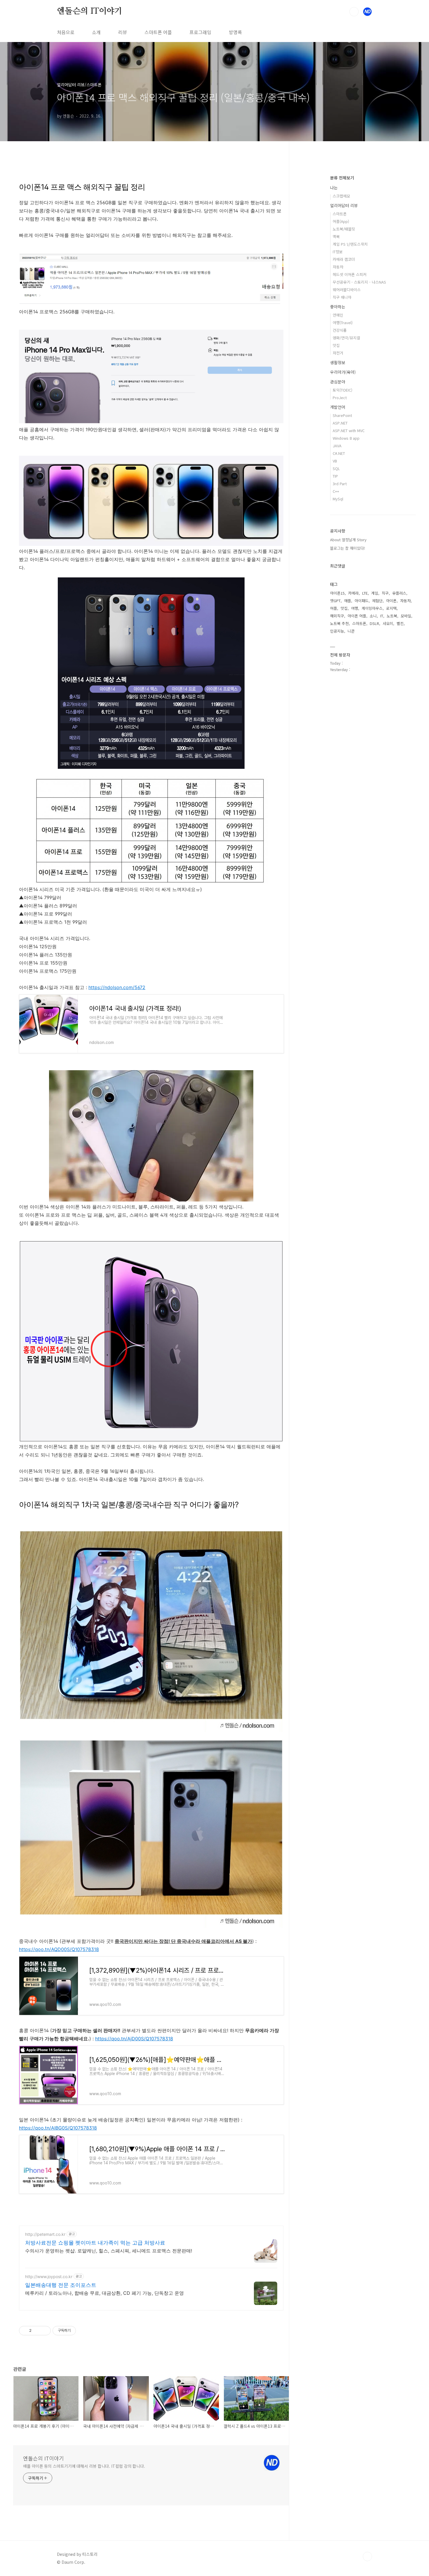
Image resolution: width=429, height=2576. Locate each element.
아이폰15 (337, 593)
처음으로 (66, 32)
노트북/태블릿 (344, 229)
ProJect (340, 398)
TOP (367, 2556)
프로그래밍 (200, 32)
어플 (334, 608)
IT (382, 616)
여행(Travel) (343, 323)
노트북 (392, 616)
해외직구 (337, 616)
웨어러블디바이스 (347, 290)
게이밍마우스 (372, 608)
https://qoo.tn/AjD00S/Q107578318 (134, 2039)
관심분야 (338, 382)
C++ (336, 491)
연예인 (338, 315)
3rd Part (340, 484)
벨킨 (400, 623)
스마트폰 (340, 214)
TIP (335, 476)
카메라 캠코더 (344, 259)
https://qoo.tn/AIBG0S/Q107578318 (58, 2128)
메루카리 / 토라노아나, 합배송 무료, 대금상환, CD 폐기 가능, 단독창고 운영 (104, 2293)
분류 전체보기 (342, 178)
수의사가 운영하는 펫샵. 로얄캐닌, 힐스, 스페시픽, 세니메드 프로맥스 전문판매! (109, 2251)
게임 (375, 593)
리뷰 (123, 32)
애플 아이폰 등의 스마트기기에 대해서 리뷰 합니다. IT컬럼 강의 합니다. (84, 2466)
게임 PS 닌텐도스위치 (350, 244)
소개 (96, 32)
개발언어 (338, 407)
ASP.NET (340, 423)
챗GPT (335, 601)
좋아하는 (338, 307)
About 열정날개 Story (348, 540)
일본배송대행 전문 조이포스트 (61, 2285)
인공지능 (337, 631)
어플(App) (341, 221)
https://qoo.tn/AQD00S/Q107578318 (59, 1949)
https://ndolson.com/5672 (117, 987)
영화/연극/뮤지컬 (346, 338)
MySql (338, 499)
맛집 (336, 345)
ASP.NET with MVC (349, 431)
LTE (365, 593)
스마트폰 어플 (158, 32)
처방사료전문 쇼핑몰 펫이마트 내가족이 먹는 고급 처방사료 (95, 2243)
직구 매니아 (342, 297)
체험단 (377, 601)
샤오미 (388, 623)
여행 (355, 608)
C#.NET (339, 453)
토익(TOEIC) (342, 390)
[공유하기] (37, 2331)
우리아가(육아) (343, 372)
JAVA (337, 446)
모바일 (406, 616)
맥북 (336, 236)
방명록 (235, 32)
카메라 (353, 593)
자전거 (338, 353)
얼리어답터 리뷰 (344, 205)
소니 (373, 616)
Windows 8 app (346, 438)
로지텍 (391, 608)
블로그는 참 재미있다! (348, 548)
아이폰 (391, 601)
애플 (348, 601)
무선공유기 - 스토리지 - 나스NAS (359, 282)
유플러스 (399, 593)
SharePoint (342, 415)
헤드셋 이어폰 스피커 (350, 274)
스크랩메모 (341, 196)
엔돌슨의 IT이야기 (90, 11)
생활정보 (338, 362)
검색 (354, 12)
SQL (336, 468)
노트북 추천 (339, 623)
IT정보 (338, 252)
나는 (334, 188)
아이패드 (362, 601)
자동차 (338, 267)
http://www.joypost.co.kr (49, 2277)
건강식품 (340, 330)
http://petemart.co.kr (45, 2234)
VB (335, 461)
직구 (385, 593)
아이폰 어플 (357, 616)
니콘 (351, 631)
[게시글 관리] (44, 2331)
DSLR (374, 623)
